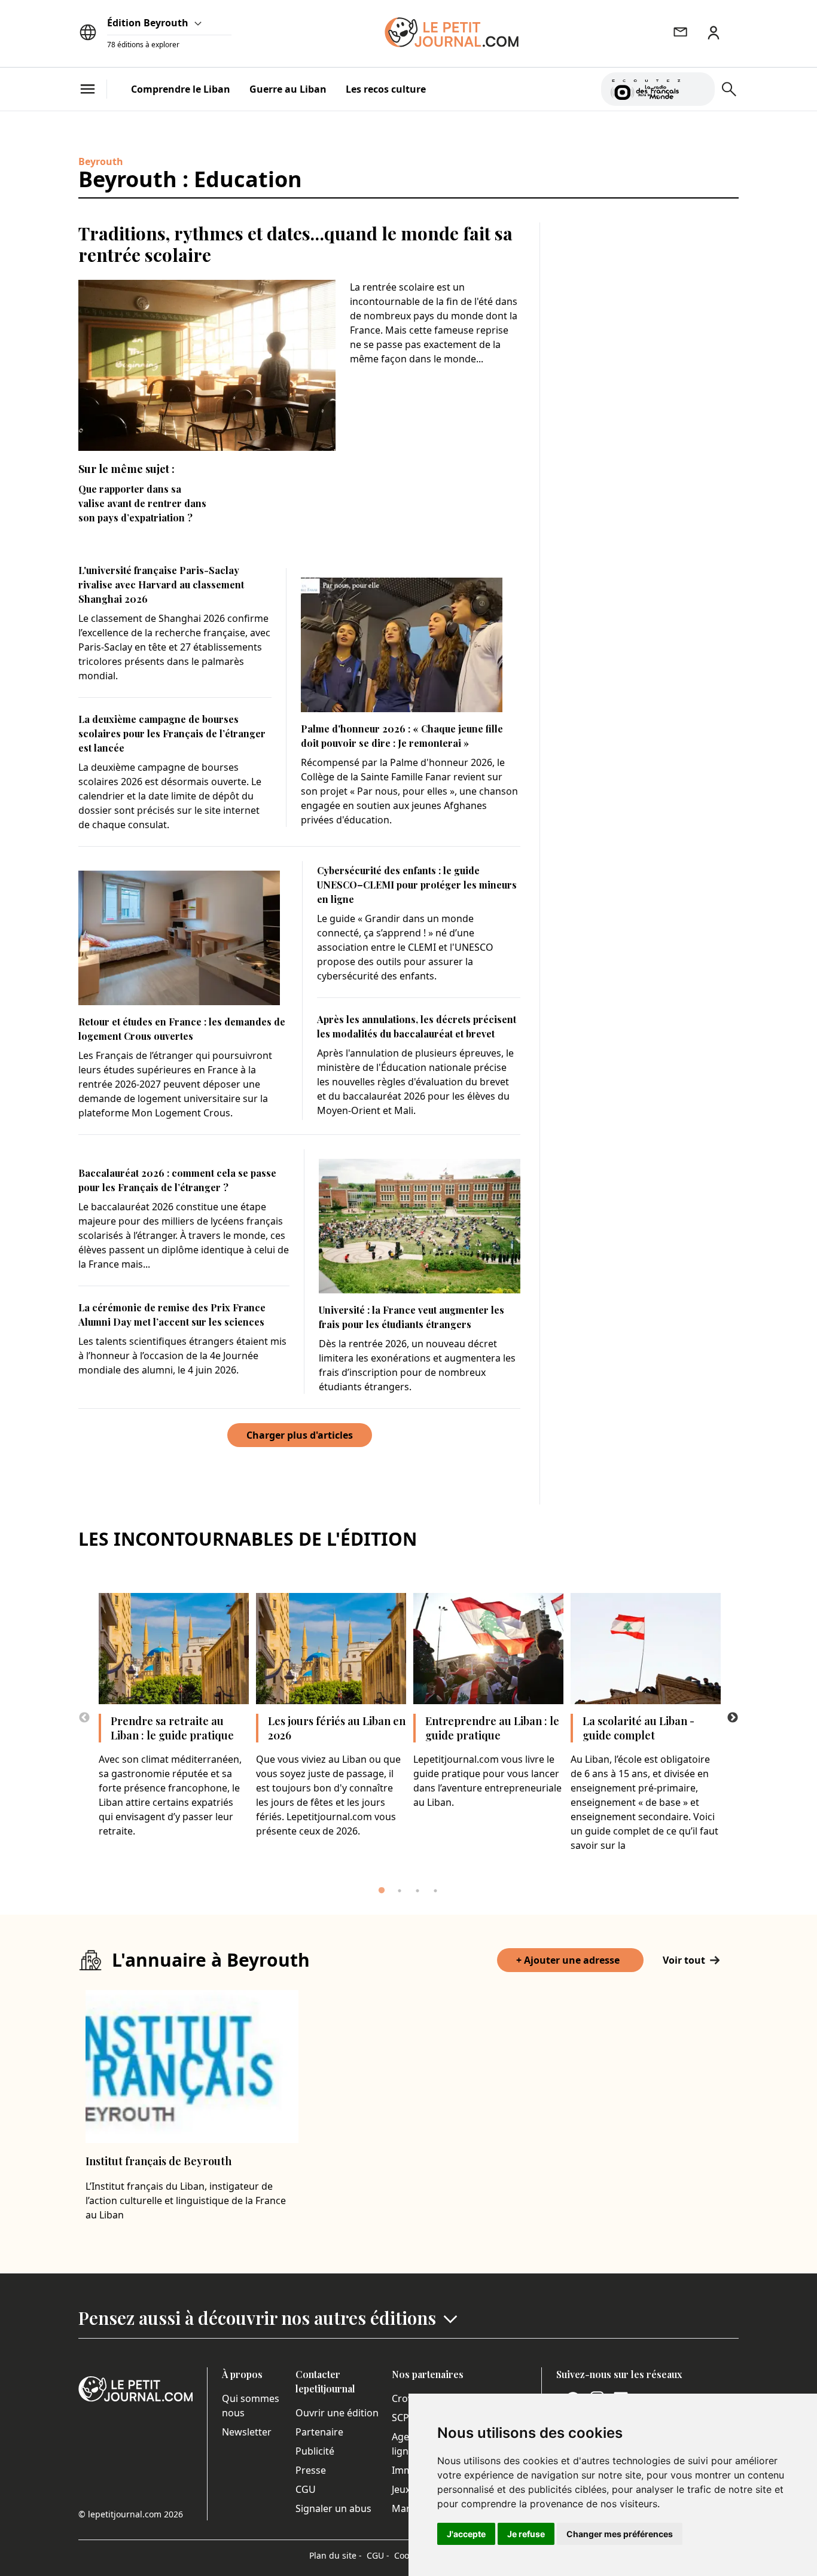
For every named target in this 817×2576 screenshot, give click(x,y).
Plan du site (336, 2555)
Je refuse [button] (526, 2534)
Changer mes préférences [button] (620, 2534)
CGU (306, 2489)
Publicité (315, 2451)
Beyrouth (101, 161)
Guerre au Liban (288, 89)
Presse (311, 2470)
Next (733, 1718)
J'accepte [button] (466, 2534)
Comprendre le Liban (181, 89)
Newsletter (247, 2432)
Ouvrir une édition (337, 2413)
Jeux (401, 2489)
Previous (84, 1718)
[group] (699, 87)
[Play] (699, 89)
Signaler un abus (333, 2508)
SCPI (402, 2418)
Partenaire (319, 2432)
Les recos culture (386, 89)
